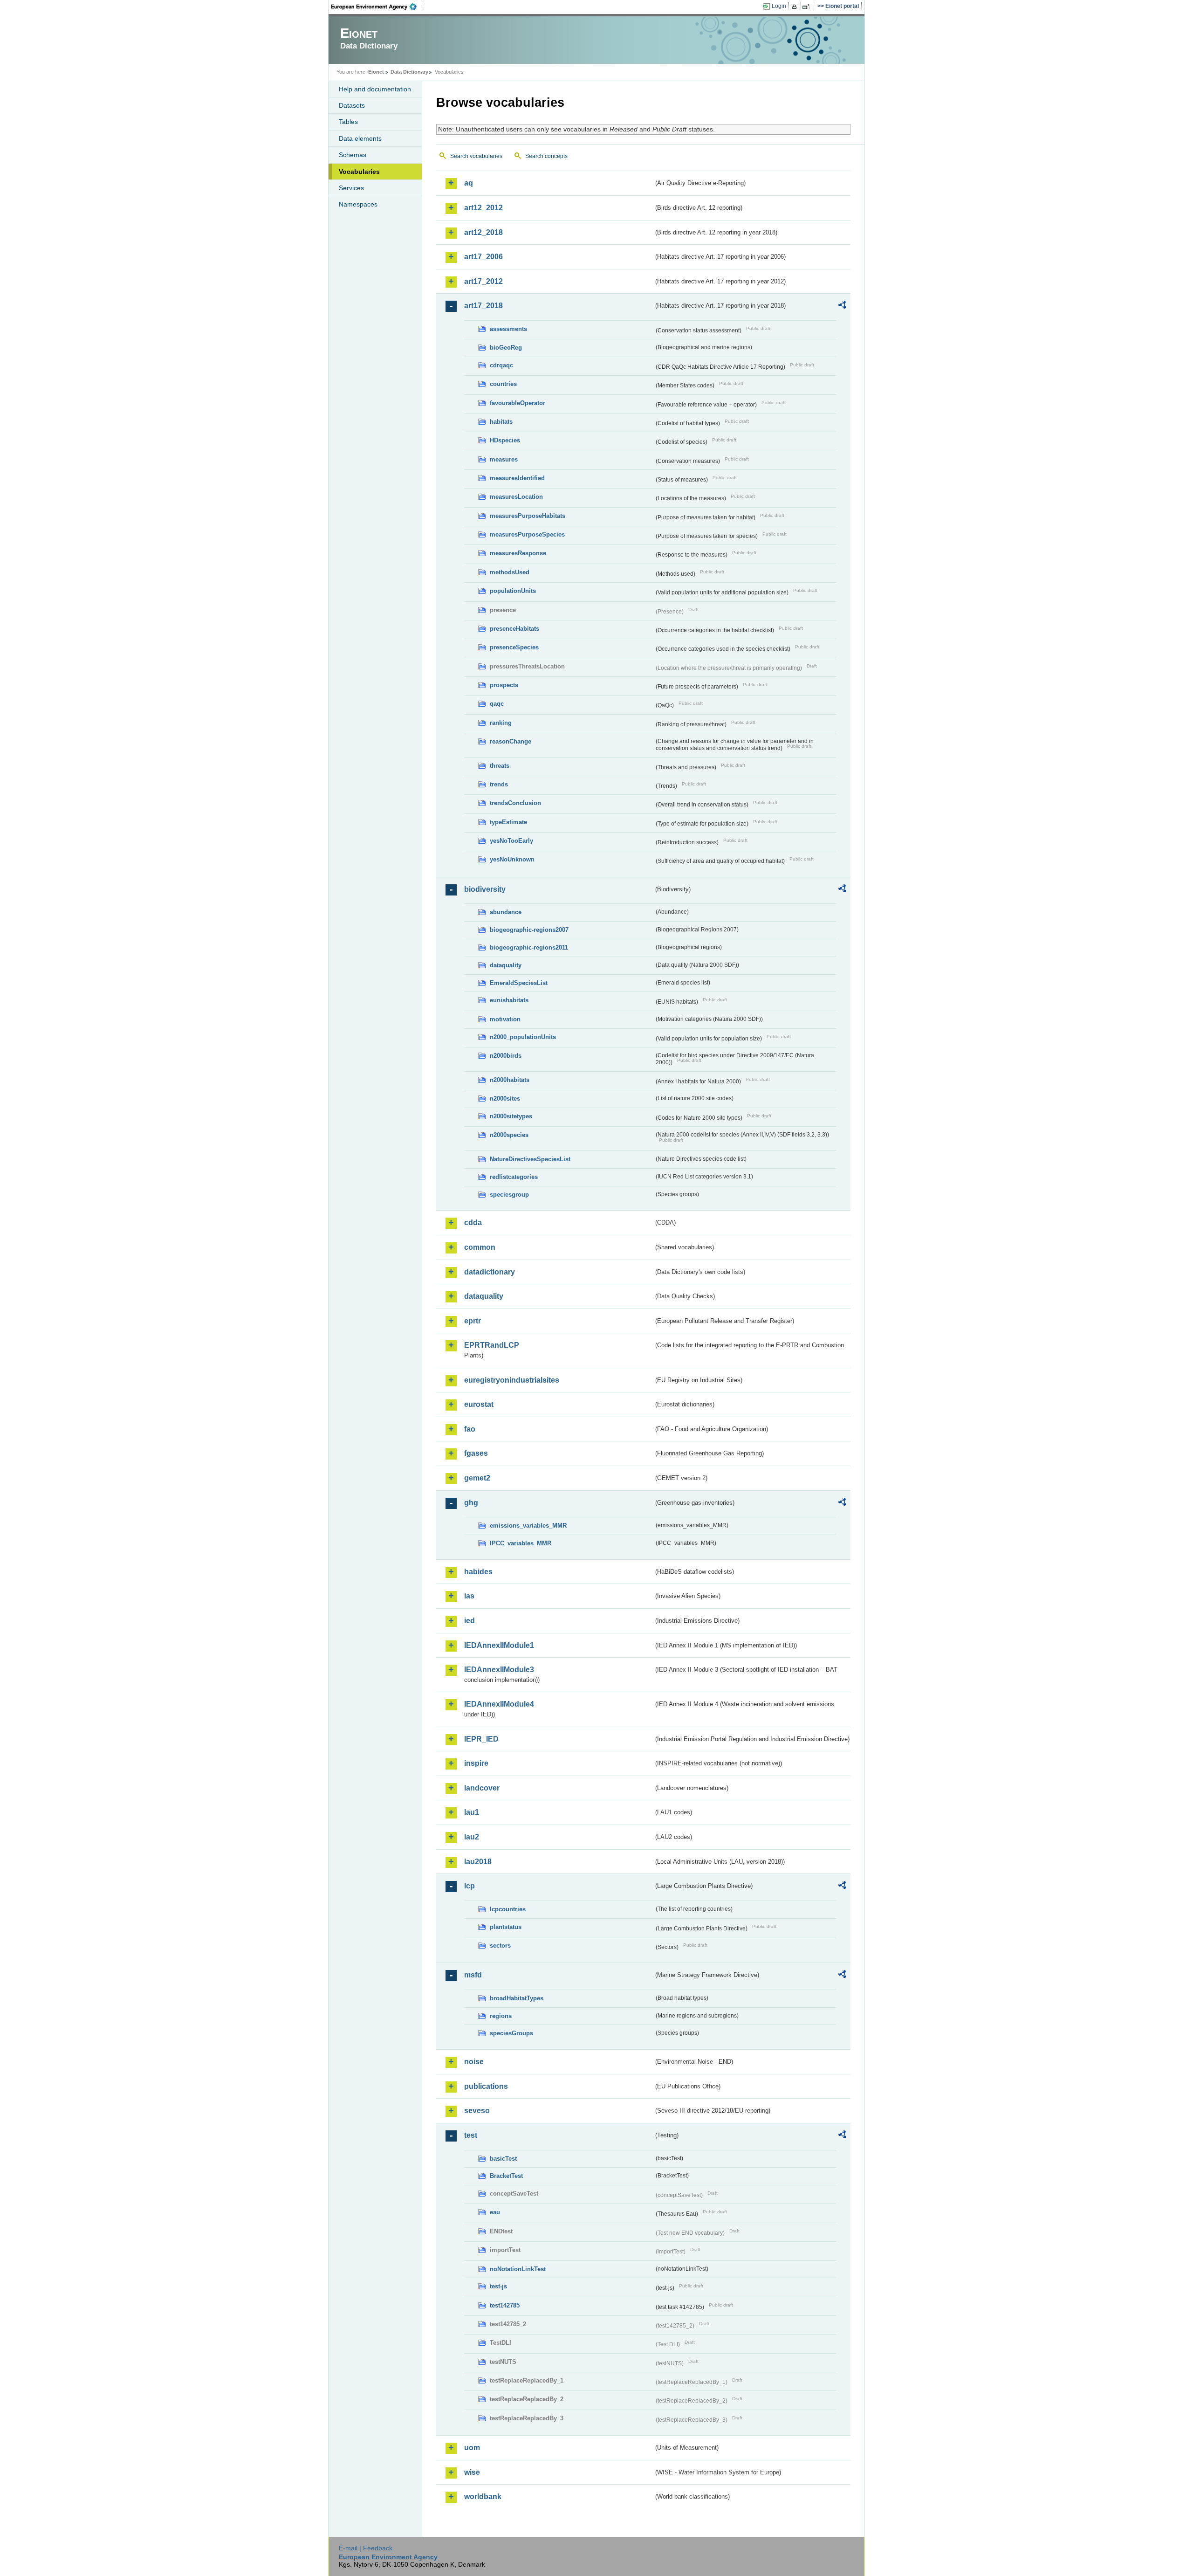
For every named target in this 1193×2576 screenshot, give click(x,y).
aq (469, 183)
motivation (505, 1019)
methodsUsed (510, 572)
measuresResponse (518, 553)
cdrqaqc (501, 365)
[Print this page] (796, 7)
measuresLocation (516, 497)
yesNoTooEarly (511, 841)
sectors (500, 1946)
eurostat (479, 1404)
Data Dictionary (409, 72)
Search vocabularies (476, 156)
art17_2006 (483, 257)
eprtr (473, 1321)
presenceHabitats (514, 629)
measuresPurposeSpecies (527, 534)
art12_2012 (483, 208)
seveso (477, 2111)
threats (500, 766)
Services (351, 188)
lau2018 (478, 1862)
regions (501, 2016)
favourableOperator (518, 403)
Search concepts (546, 156)
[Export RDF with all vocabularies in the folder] (842, 306)
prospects (504, 685)
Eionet (376, 72)
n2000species (509, 1135)
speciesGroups (511, 2033)
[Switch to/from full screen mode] (808, 7)
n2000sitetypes (511, 1116)
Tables (348, 122)
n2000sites (505, 1099)
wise (472, 2472)
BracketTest (506, 2176)
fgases (476, 1453)
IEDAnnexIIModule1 (499, 1645)
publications (486, 2086)
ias (469, 1596)
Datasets (352, 105)
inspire (476, 1763)
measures (504, 459)
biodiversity (485, 889)
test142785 (505, 2305)
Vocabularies (359, 172)
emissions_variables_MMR (528, 1526)
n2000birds (506, 1056)
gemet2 (477, 1478)
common (480, 1247)
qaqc (497, 704)
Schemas (353, 155)
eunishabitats (509, 1000)
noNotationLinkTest (518, 2269)
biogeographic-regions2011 (529, 947)
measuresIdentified (517, 478)
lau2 (472, 1837)
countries (503, 384)
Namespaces (358, 204)
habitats (501, 422)
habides (478, 1572)
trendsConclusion (515, 803)
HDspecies (505, 440)
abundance (506, 912)
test (471, 2135)
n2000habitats (510, 1080)
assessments (508, 329)
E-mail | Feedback (366, 2548)
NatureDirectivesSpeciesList (530, 1159)
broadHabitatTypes (517, 1998)
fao (470, 1429)
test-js (498, 2286)
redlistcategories (514, 1177)
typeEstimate (508, 822)
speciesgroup (509, 1195)
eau (495, 2212)
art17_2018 (483, 306)
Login (779, 6)
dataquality (506, 965)
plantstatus (506, 1927)
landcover (482, 1788)
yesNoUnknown (512, 859)
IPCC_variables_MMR (521, 1543)
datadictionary (490, 1272)
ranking (501, 723)
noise (474, 2062)
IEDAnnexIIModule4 (499, 1704)
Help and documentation (375, 89)
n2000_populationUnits (523, 1037)
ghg (471, 1503)
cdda (473, 1223)
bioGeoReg (506, 348)
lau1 (472, 1812)
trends (499, 784)
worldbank (483, 2497)
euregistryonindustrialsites (512, 1380)
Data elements (360, 138)
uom (472, 2448)
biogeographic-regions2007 (529, 930)
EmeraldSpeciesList (519, 983)
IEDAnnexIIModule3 (499, 1670)
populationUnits (513, 591)
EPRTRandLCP (492, 1345)
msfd (473, 1975)
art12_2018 (483, 232)
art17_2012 (483, 281)
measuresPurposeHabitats (528, 516)
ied (470, 1621)
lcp (470, 1886)
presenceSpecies (514, 647)
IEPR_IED (481, 1739)
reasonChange (511, 741)
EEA (377, 7)
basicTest (503, 2159)
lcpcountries (508, 1909)
